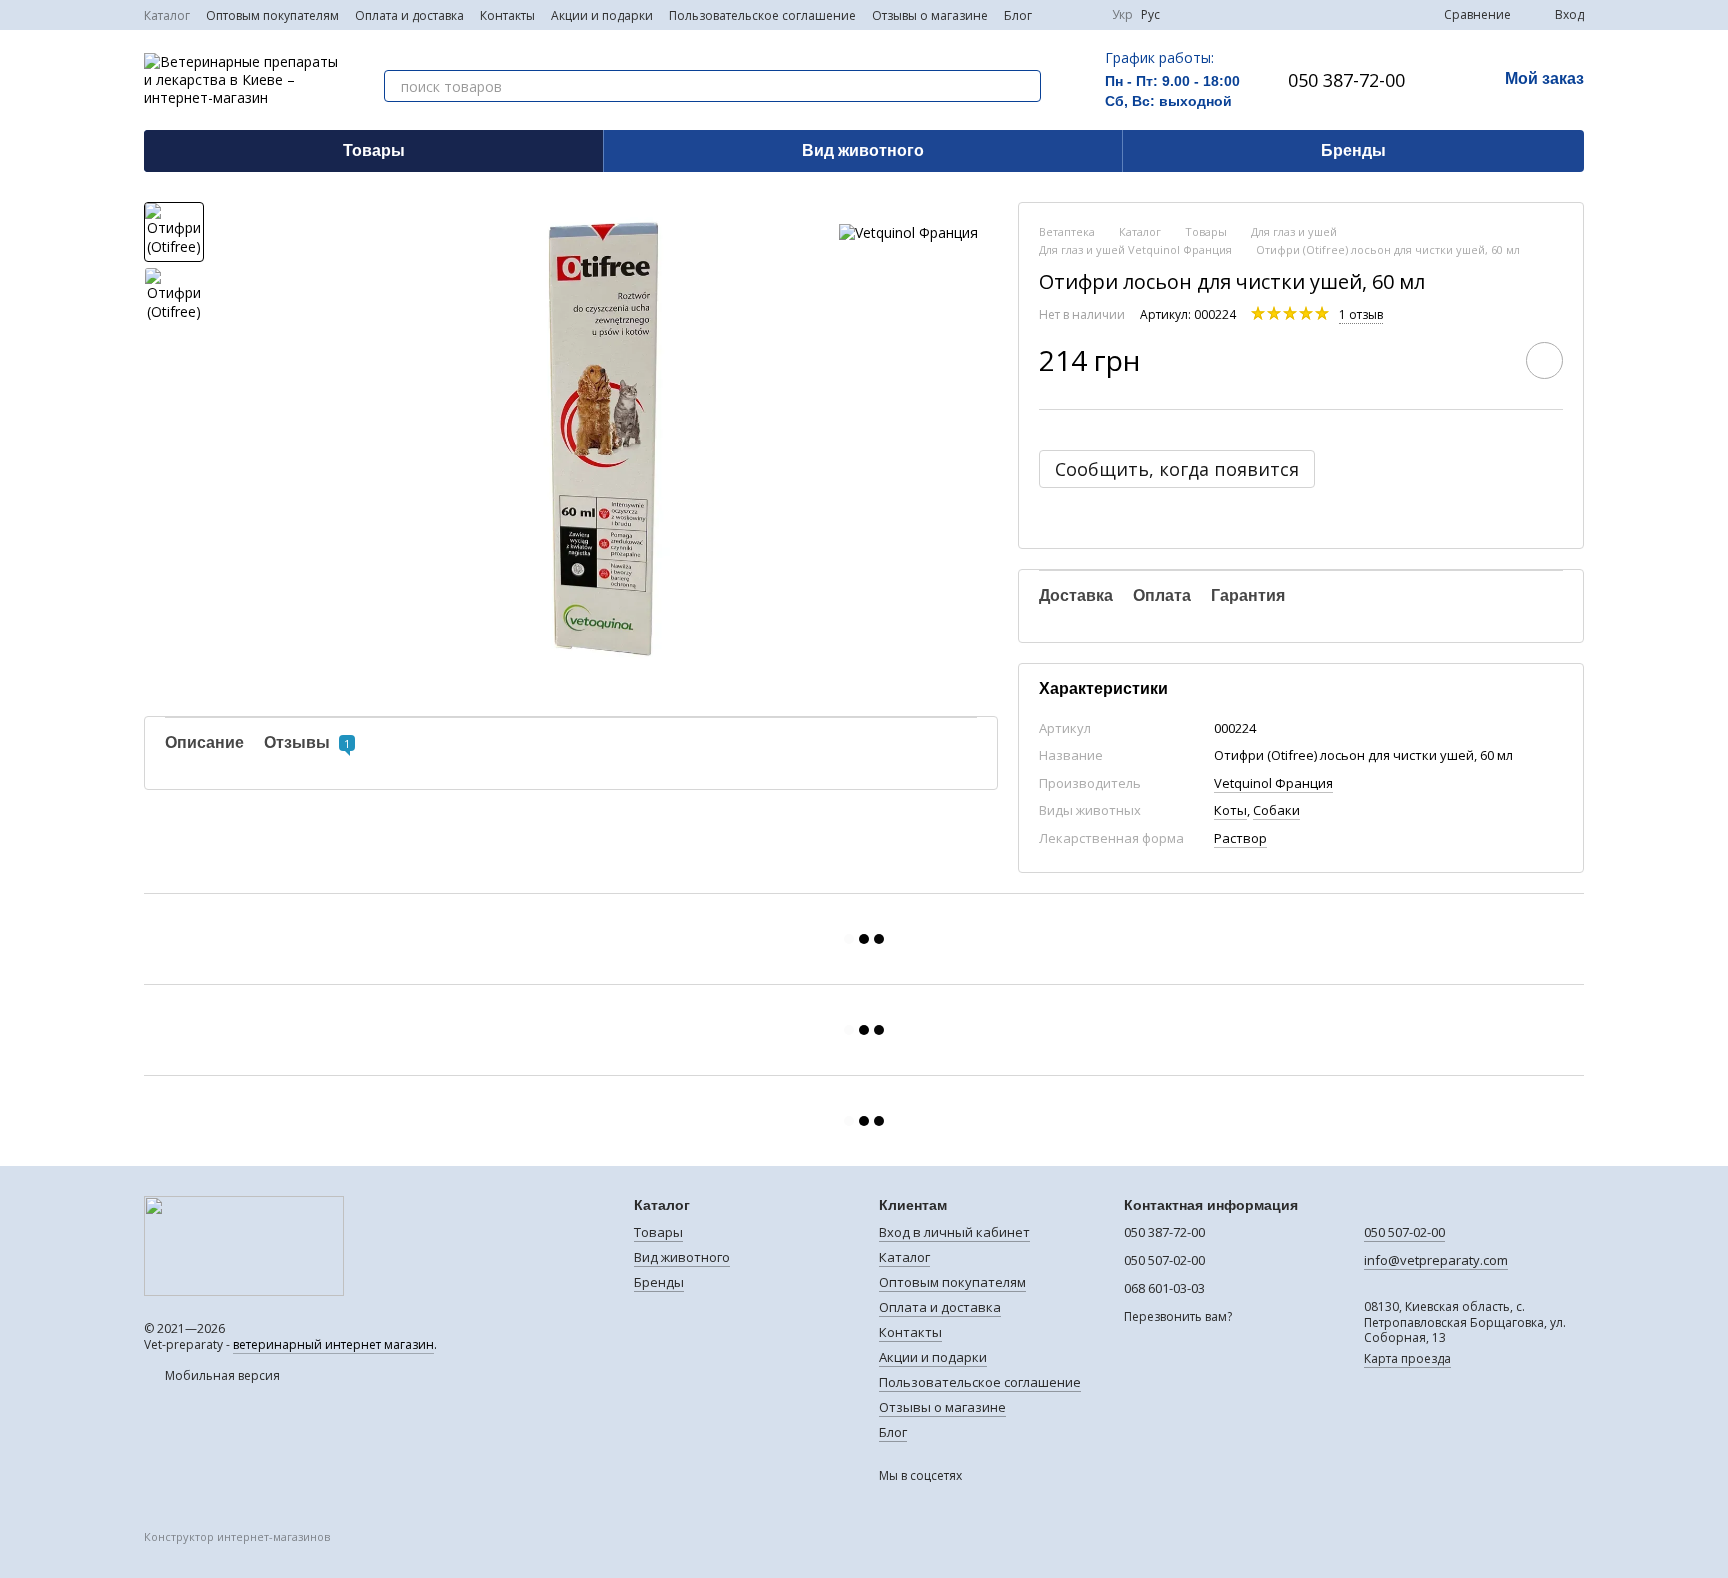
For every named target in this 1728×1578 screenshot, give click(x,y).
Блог (1018, 15)
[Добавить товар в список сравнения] (1488, 360)
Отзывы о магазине (930, 15)
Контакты (507, 15)
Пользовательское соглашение (762, 15)
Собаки (1276, 810)
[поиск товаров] (1025, 86)
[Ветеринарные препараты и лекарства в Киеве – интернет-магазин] (244, 1244)
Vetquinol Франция (1273, 783)
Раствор (1240, 838)
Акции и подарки (602, 15)
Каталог (167, 15)
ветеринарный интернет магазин (333, 1344)
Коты (1230, 810)
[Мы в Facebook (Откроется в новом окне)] (1060, 15)
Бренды (1353, 150)
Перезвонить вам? (1178, 1317)
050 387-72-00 (1346, 80)
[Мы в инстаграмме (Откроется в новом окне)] (1084, 15)
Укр (1122, 15)
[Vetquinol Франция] (908, 231)
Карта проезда (1407, 1358)
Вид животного (863, 150)
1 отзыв (1361, 314)
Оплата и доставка (409, 15)
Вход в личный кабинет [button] (954, 1232)
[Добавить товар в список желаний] (1544, 360)
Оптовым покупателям (272, 15)
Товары (374, 150)
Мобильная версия (221, 1375)
